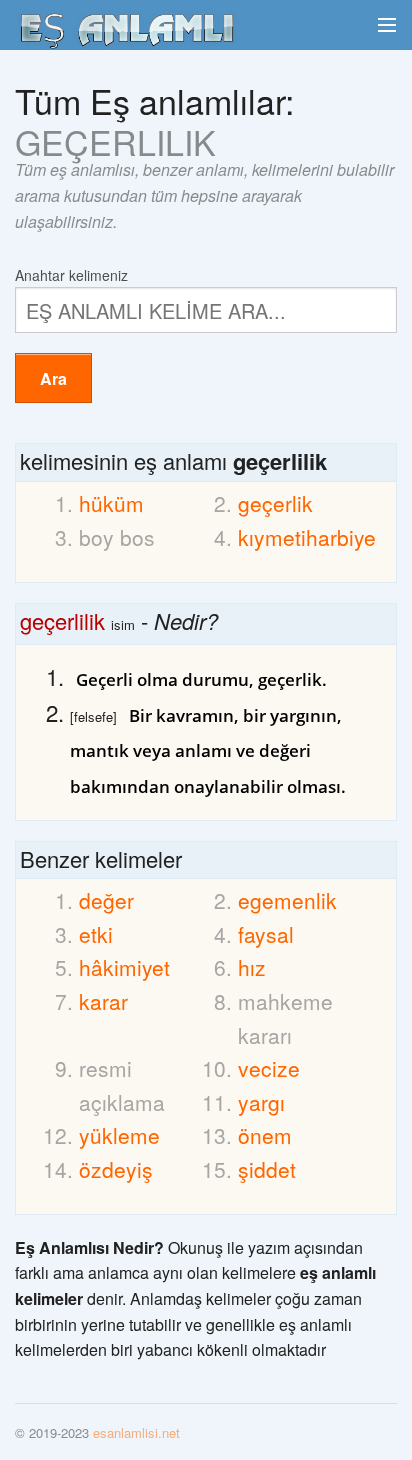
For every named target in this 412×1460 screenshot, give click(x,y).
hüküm (111, 503)
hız (252, 967)
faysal (266, 934)
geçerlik (275, 503)
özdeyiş (116, 1169)
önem (265, 1135)
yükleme (119, 1135)
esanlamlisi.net (136, 1432)
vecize (269, 1068)
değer (106, 900)
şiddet (267, 1169)
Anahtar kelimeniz (71, 273)
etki (96, 934)
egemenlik (287, 900)
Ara (53, 378)
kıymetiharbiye (288, 537)
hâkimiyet (124, 967)
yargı (261, 1102)
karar (103, 1001)
